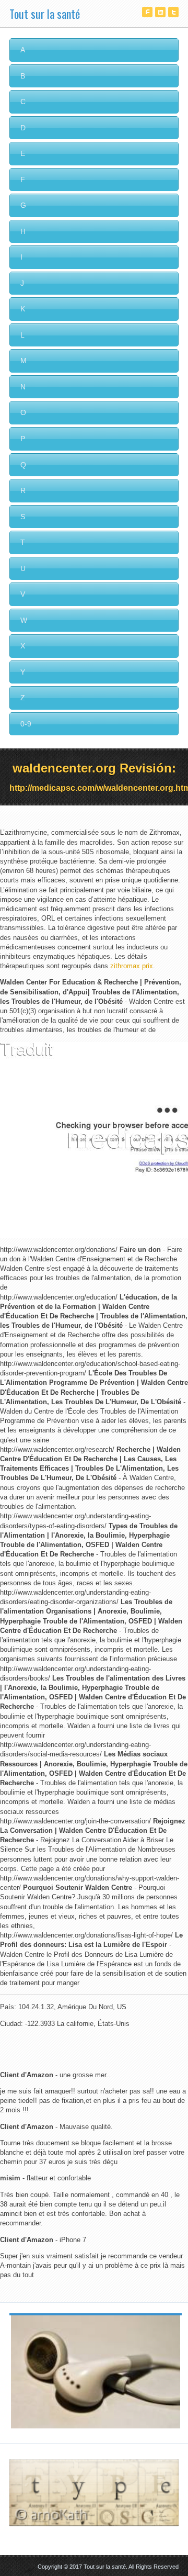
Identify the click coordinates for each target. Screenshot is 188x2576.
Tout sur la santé (45, 14)
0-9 (26, 724)
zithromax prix (132, 966)
